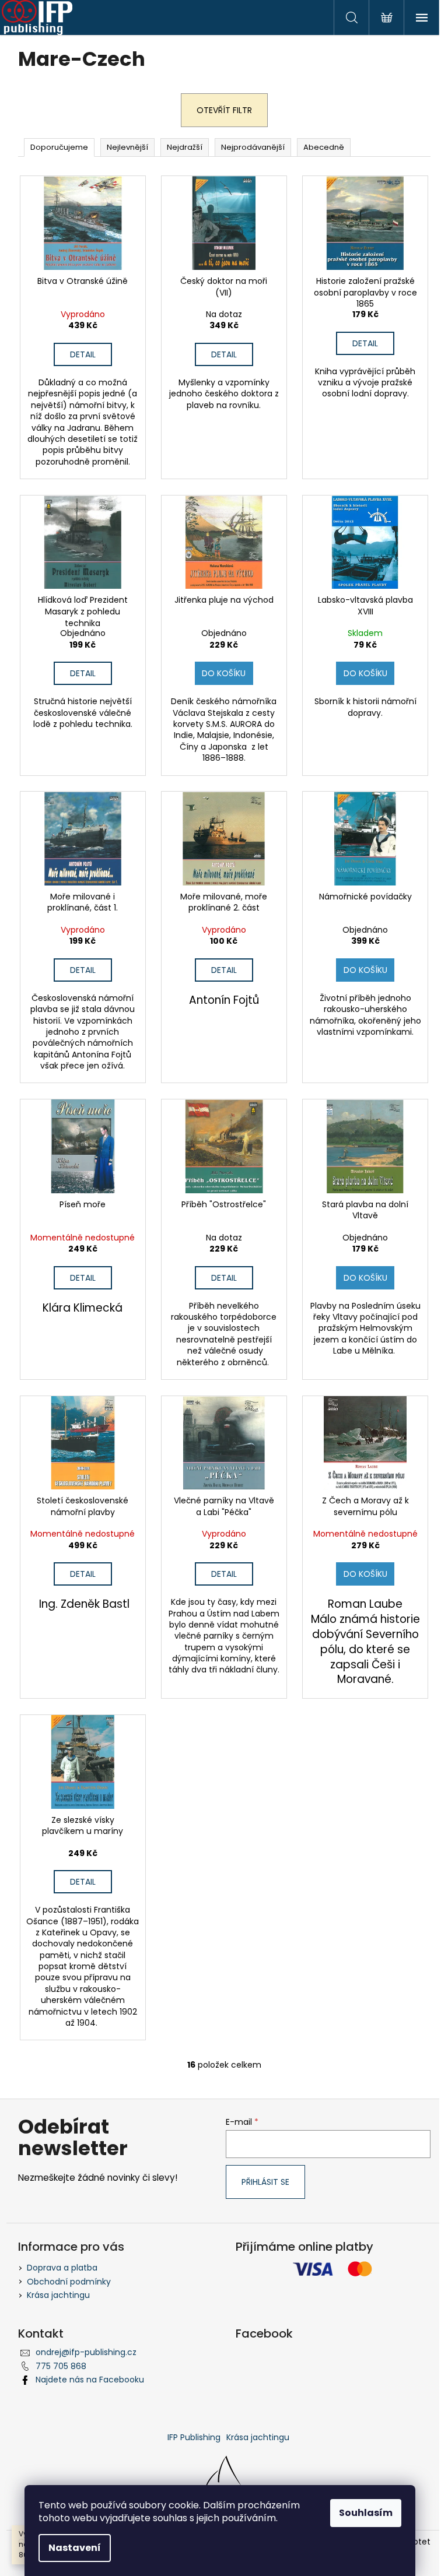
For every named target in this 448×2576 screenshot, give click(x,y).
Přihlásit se (265, 2182)
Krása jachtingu (58, 2295)
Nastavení (75, 2548)
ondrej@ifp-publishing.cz (86, 2352)
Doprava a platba (62, 2268)
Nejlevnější (127, 147)
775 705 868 (61, 2366)
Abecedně (324, 147)
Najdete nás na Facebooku (90, 2380)
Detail (83, 354)
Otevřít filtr (224, 110)
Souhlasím (366, 2513)
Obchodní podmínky (69, 2282)
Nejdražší (185, 147)
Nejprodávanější (253, 147)
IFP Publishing (194, 2437)
